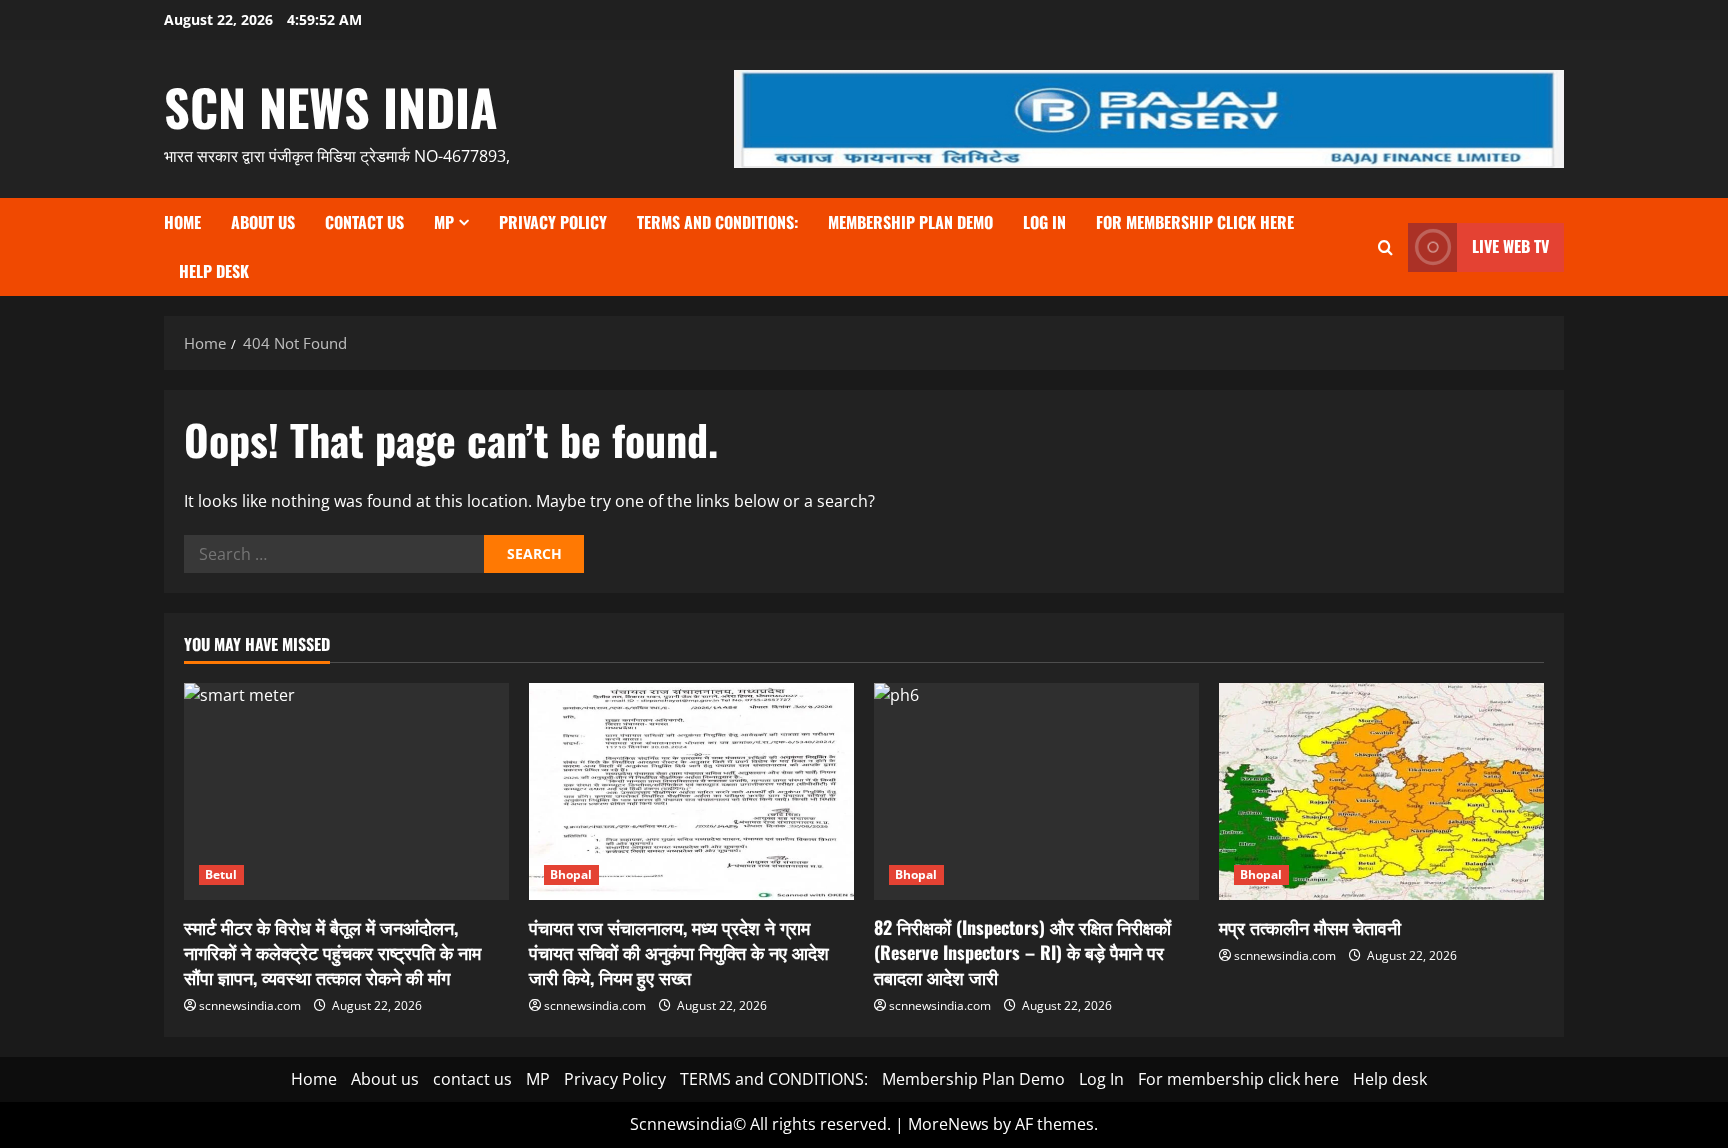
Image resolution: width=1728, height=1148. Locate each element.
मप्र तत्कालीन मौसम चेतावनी (1310, 927)
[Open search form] (1385, 247)
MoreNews (948, 1124)
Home (182, 222)
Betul (221, 874)
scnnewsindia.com (250, 1005)
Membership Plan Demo (910, 222)
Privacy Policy (553, 222)
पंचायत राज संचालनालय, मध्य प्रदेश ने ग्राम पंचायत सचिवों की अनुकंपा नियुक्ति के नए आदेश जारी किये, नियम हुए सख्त (679, 952)
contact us (364, 222)
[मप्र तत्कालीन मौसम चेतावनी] (1381, 791)
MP (444, 222)
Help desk (214, 271)
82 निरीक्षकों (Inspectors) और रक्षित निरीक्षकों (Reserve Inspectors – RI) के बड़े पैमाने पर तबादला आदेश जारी (1022, 952)
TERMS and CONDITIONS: (717, 222)
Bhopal (571, 874)
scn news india (331, 106)
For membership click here (1195, 222)
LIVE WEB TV (1510, 246)
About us (263, 222)
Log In (1044, 222)
